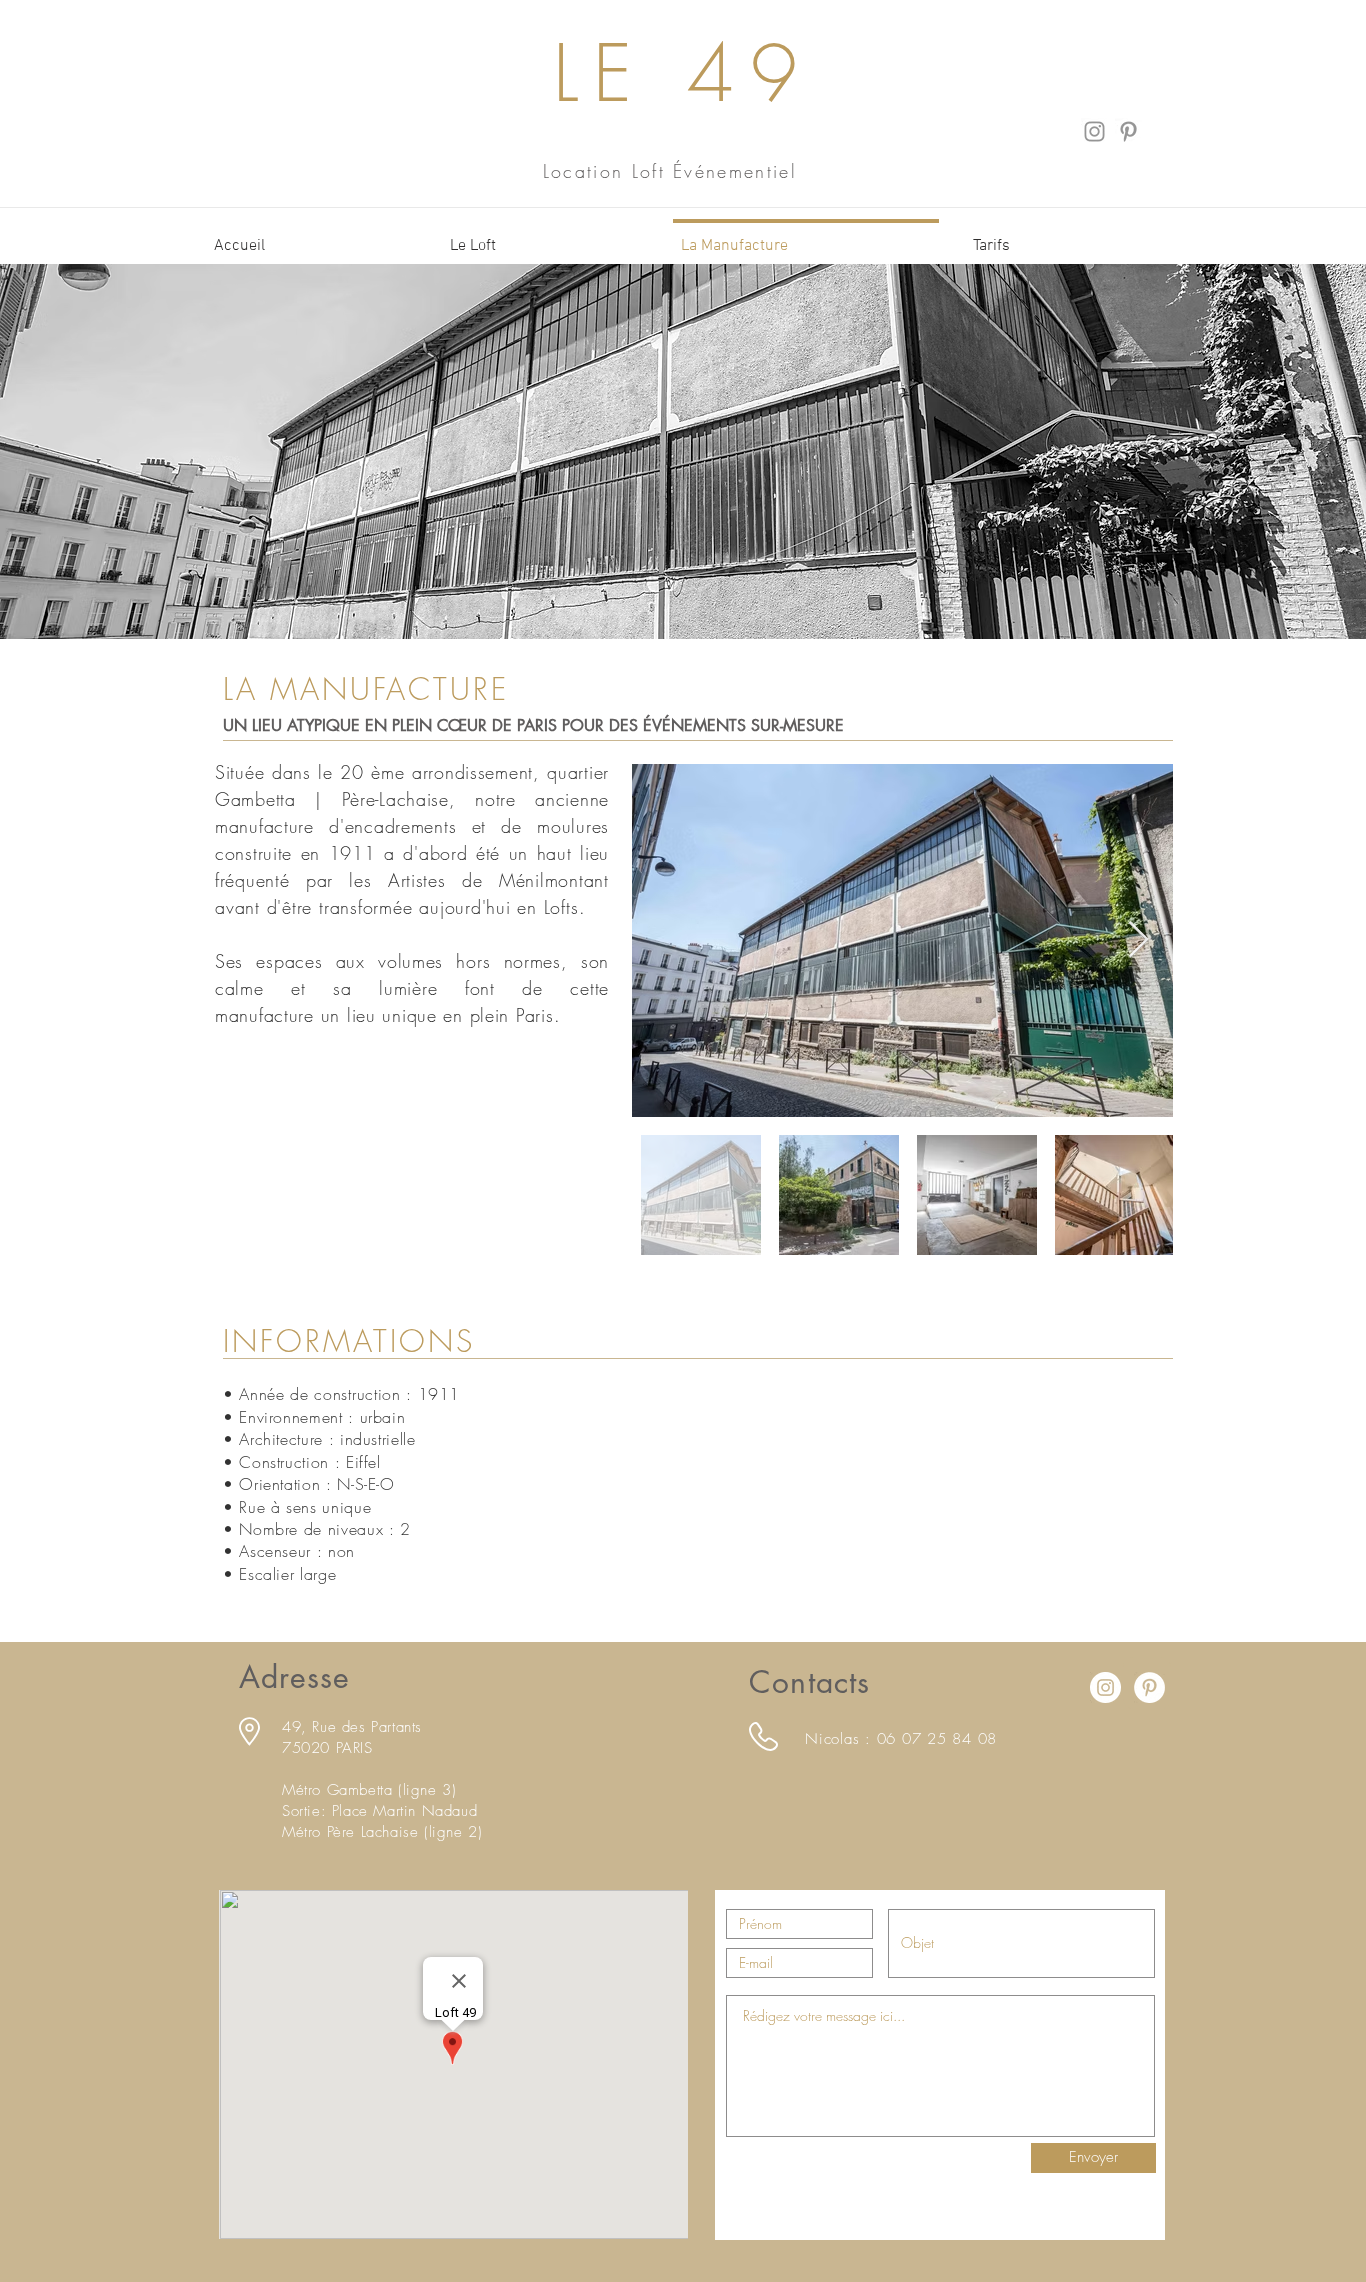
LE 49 (683, 73)
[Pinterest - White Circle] (1149, 1687)
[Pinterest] (1128, 131)
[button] (544, 237)
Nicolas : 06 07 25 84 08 (901, 1739)
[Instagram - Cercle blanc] (1105, 1687)
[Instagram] (1094, 131)
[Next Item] (1138, 940)
